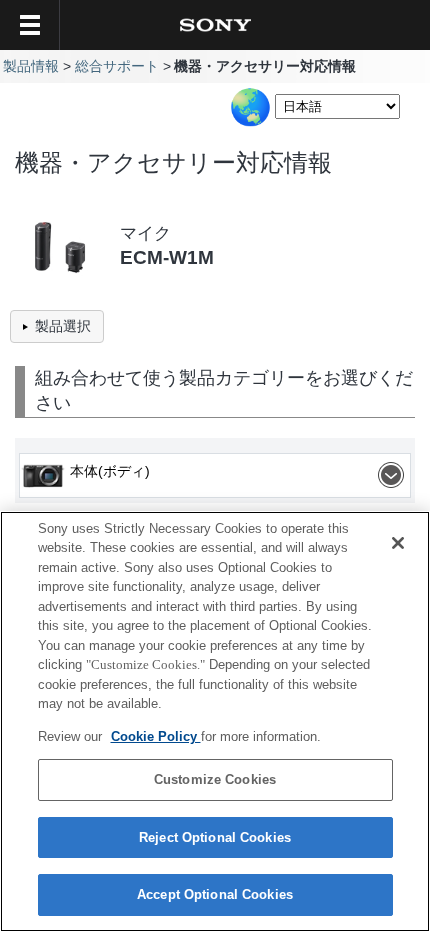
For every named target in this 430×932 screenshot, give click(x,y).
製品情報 (31, 66)
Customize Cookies (215, 779)
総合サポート (117, 66)
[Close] (398, 543)
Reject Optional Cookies (215, 837)
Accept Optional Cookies (215, 894)
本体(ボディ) (110, 471)
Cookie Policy (156, 736)
